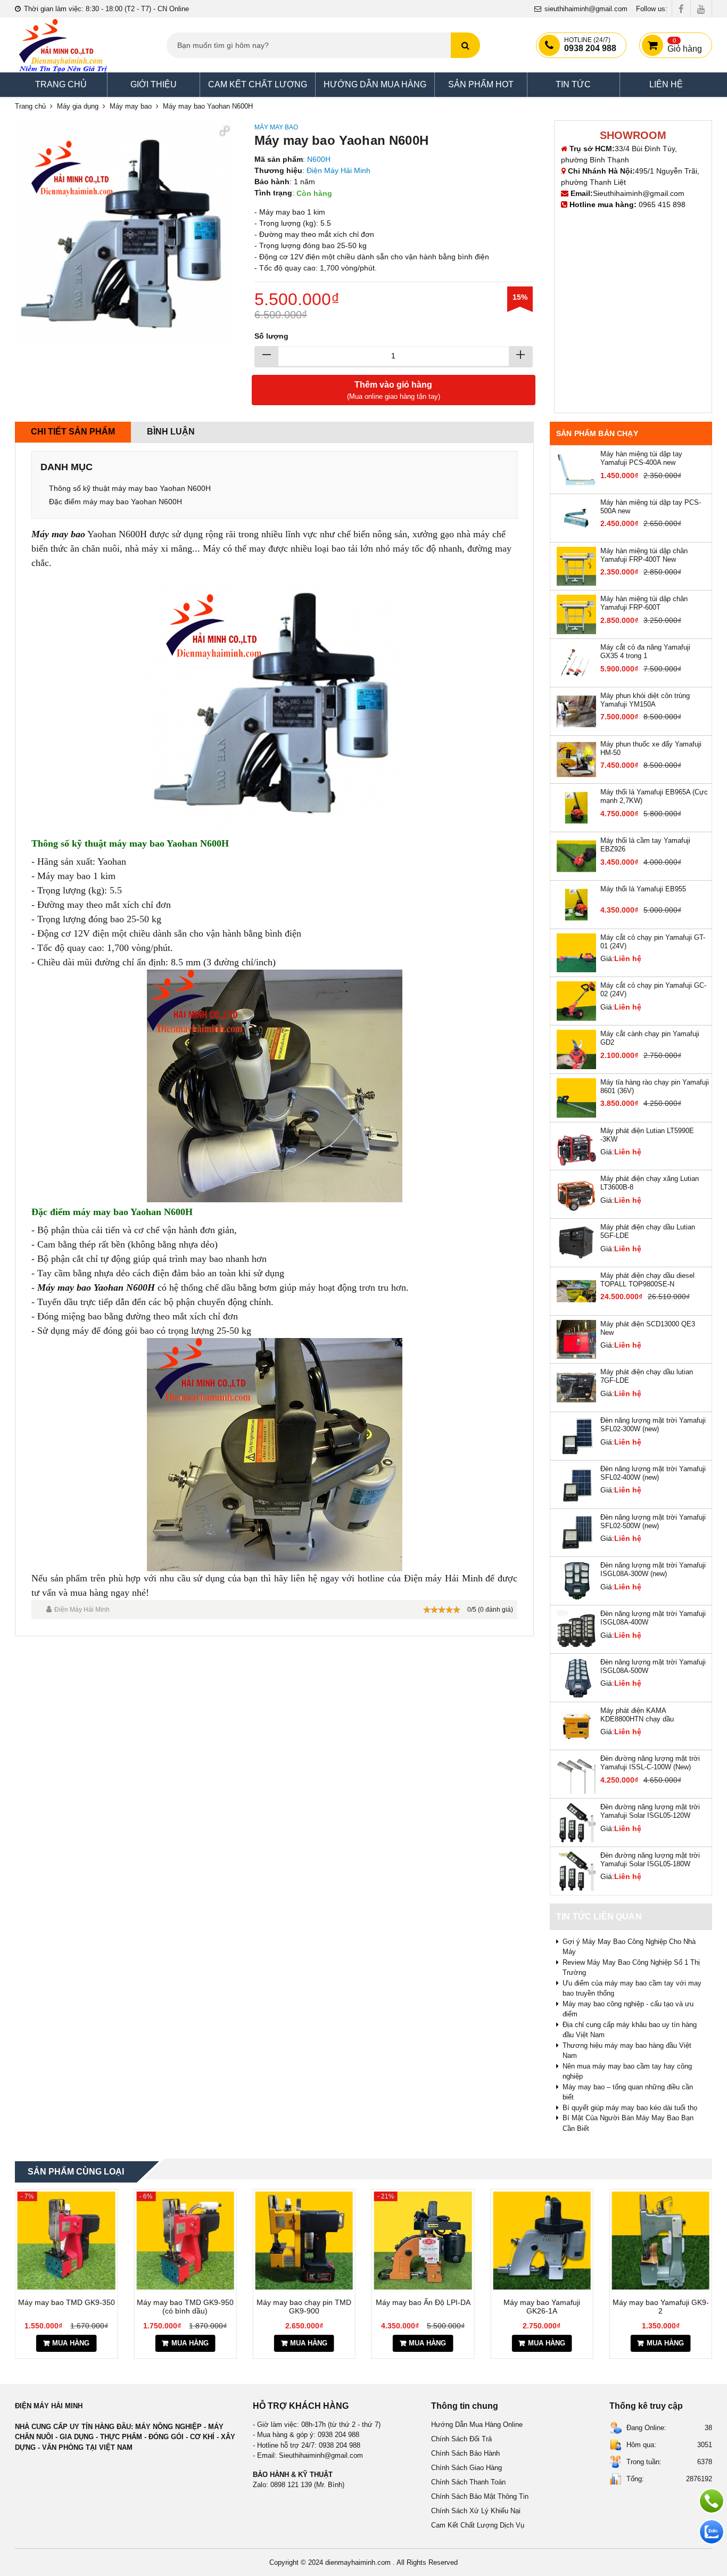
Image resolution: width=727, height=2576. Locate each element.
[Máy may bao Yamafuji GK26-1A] (423, 2240)
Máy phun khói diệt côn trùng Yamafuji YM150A (645, 700)
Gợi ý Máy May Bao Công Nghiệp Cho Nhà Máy (629, 1947)
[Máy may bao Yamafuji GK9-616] (661, 2240)
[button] (224, 129)
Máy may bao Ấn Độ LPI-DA (304, 2302)
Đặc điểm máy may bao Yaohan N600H (115, 502)
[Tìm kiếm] (465, 45)
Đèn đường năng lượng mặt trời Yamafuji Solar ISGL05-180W (650, 1860)
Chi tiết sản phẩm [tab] (73, 432)
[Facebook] (681, 9)
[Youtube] (701, 9)
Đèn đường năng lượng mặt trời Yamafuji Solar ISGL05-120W (650, 1811)
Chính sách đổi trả (461, 2439)
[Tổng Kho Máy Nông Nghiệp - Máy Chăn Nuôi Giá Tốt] (63, 45)
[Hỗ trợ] (712, 2501)
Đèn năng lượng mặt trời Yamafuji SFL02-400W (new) (653, 1473)
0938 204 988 (590, 45)
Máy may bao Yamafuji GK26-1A (423, 2307)
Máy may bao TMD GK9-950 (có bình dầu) (67, 2307)
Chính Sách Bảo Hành (465, 2453)
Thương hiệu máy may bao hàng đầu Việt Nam (627, 2051)
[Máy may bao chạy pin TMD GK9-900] (185, 2240)
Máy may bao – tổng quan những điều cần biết (628, 2092)
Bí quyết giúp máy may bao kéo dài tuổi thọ (630, 2108)
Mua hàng (71, 2343)
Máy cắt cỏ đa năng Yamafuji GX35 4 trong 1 (645, 651)
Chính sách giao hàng (466, 2468)
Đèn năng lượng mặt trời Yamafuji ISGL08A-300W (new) (653, 1569)
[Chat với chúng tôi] (712, 2532)
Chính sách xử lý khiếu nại (476, 2511)
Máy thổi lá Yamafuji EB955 (643, 889)
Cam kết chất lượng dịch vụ (478, 2525)
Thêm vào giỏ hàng (394, 390)
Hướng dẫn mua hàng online (477, 2425)
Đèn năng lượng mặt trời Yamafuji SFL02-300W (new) (653, 1425)
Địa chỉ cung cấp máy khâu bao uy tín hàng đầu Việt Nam (630, 2030)
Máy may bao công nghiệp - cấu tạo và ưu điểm (628, 2009)
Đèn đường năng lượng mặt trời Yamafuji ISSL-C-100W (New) (650, 1763)
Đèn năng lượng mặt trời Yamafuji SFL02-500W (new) (653, 1521)
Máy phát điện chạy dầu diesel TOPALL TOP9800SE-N (647, 1280)
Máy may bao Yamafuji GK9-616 (661, 2307)
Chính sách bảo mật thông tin (480, 2496)
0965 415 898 (662, 204)
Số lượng (271, 336)
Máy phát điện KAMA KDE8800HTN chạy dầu (637, 1715)
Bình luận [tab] (171, 432)
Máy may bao (276, 127)
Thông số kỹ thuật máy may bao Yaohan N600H (130, 488)
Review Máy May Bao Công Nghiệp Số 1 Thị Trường (631, 1968)
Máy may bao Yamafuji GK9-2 (542, 2307)
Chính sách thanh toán (468, 2482)
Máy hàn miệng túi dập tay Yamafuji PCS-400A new (641, 458)
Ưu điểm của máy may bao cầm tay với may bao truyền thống (632, 1988)
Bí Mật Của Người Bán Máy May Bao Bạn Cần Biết (628, 2123)
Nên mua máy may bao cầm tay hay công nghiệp (627, 2072)
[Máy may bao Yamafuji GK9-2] (542, 2240)
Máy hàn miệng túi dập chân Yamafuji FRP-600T (644, 603)
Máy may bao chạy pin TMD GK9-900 (185, 2307)
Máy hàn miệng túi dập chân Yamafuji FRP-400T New (644, 555)
